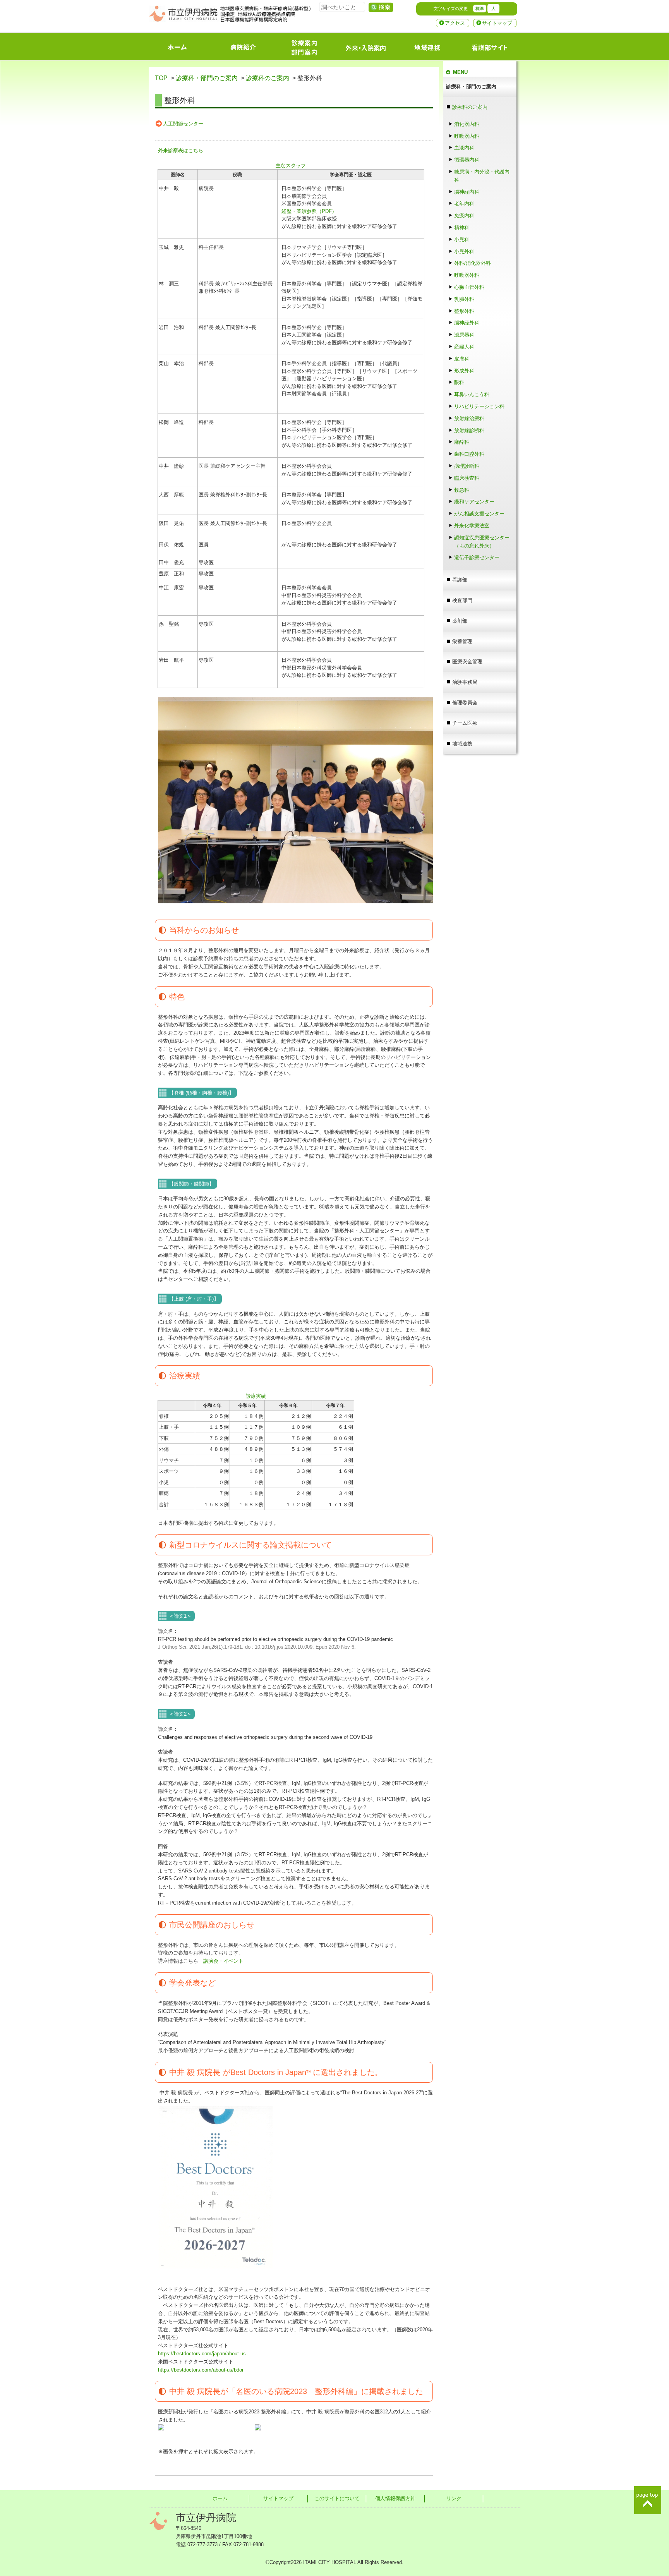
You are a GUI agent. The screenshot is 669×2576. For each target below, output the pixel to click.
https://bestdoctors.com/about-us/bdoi (201, 2370)
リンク (454, 2498)
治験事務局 (465, 682)
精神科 (462, 227)
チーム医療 (465, 723)
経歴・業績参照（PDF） (309, 211)
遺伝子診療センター (477, 557)
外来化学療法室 (472, 526)
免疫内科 (464, 215)
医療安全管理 (467, 662)
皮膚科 (462, 359)
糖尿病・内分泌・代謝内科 (482, 176)
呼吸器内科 (467, 136)
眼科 (462, 382)
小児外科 (464, 251)
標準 (480, 9)
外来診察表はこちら (181, 150)
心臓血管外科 (469, 287)
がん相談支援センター (479, 514)
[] (381, 7)
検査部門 (462, 600)
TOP (161, 78)
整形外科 (464, 311)
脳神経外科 (467, 323)
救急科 (462, 490)
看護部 (460, 580)
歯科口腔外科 (469, 454)
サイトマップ (497, 23)
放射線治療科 (469, 418)
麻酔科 (464, 442)
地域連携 (462, 744)
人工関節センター (183, 124)
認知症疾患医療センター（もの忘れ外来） (482, 542)
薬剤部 (460, 621)
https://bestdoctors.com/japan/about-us (202, 2354)
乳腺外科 (464, 299)
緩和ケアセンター (474, 502)
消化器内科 (467, 124)
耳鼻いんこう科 (472, 394)
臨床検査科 (467, 478)
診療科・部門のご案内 (207, 78)
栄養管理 (462, 641)
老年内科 (464, 203)
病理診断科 (467, 466)
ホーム (220, 2498)
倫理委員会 (465, 703)
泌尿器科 (464, 335)
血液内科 (464, 148)
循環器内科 (467, 160)
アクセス (455, 23)
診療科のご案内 (268, 78)
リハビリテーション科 (479, 406)
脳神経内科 (467, 192)
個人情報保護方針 (395, 2498)
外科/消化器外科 (473, 263)
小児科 (462, 239)
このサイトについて (337, 2498)
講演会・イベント (223, 1961)
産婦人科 (464, 347)
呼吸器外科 (467, 275)
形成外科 (464, 371)
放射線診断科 (469, 430)
